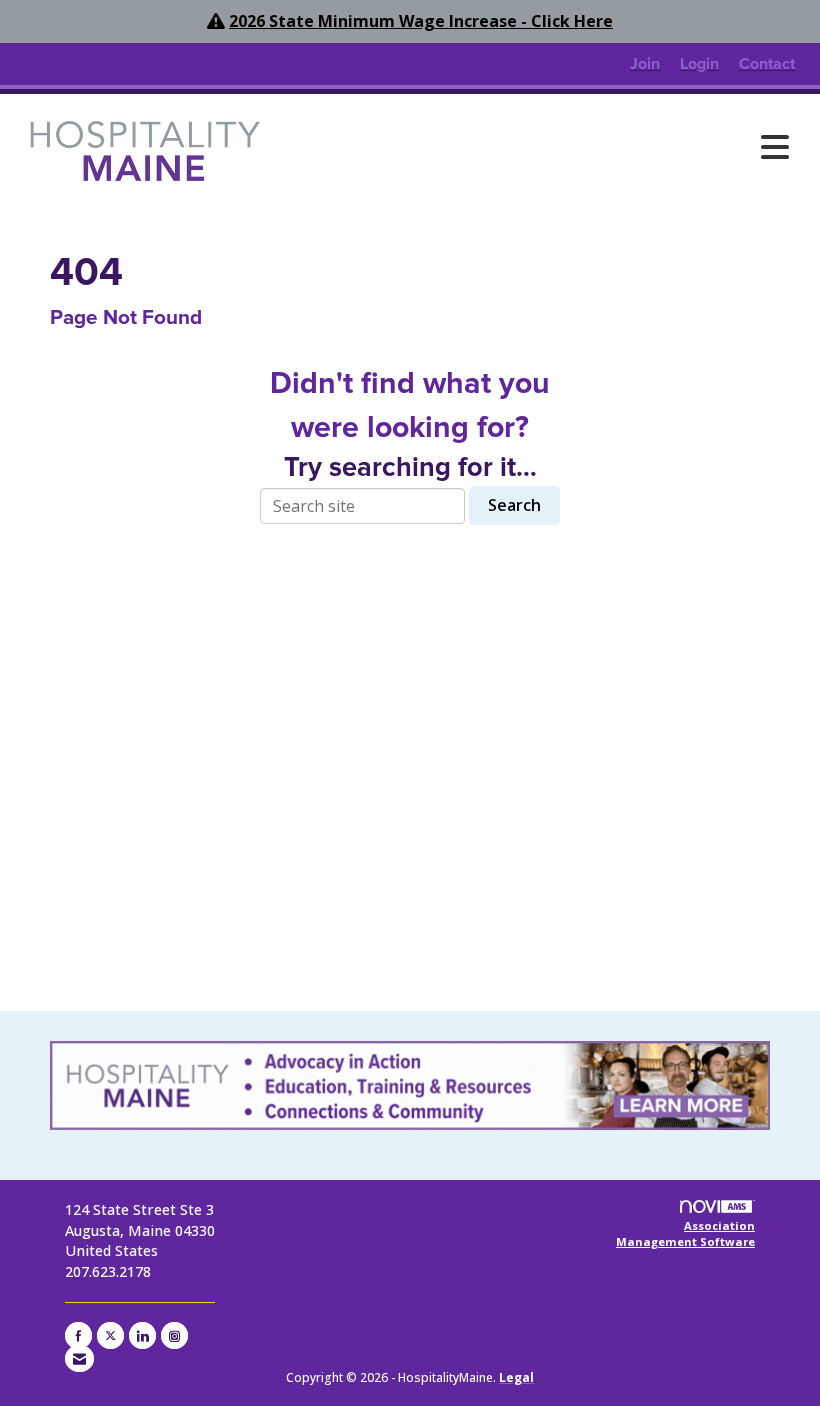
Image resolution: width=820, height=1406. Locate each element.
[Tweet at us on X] (110, 1335)
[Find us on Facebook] (78, 1335)
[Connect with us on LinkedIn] (142, 1335)
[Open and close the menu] (537, 147)
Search (514, 505)
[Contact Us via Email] (79, 1358)
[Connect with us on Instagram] (174, 1335)
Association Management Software (685, 1233)
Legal (516, 1377)
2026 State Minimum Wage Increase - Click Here (421, 21)
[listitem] (645, 64)
